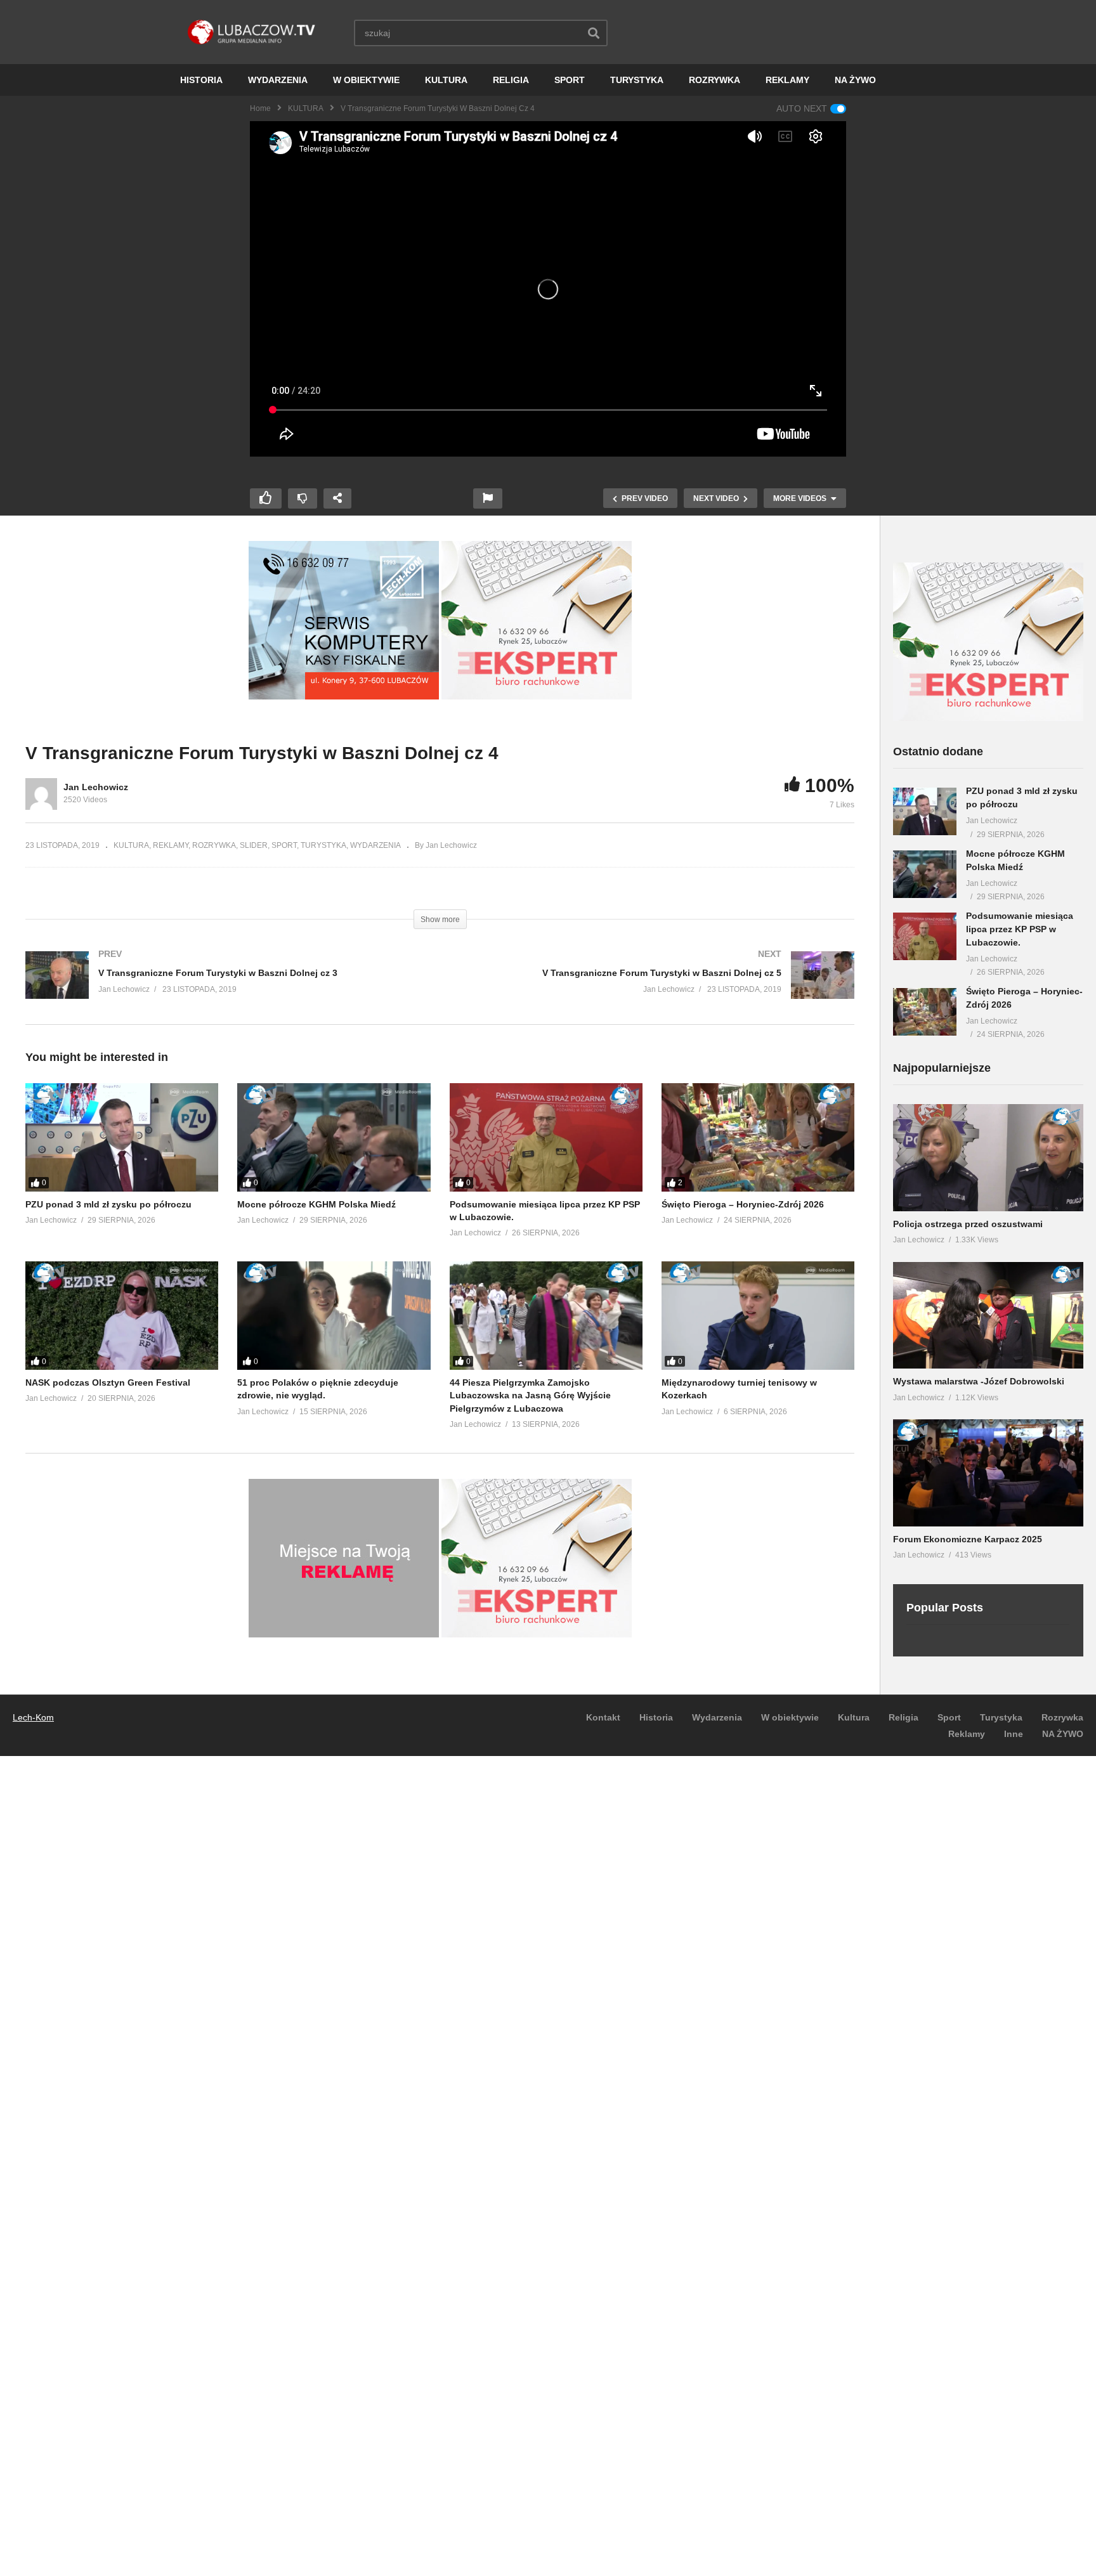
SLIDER (254, 845)
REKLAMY (787, 80)
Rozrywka (1062, 1717)
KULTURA (446, 80)
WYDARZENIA (278, 80)
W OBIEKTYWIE (366, 80)
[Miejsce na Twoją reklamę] (344, 1634)
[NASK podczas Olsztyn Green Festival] (122, 1316)
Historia (656, 1717)
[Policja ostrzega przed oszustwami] (988, 1158)
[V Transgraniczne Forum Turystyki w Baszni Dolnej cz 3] (226, 988)
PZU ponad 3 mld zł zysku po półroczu (108, 1204)
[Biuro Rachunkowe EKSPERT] (537, 696)
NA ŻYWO (855, 80)
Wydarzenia (717, 1717)
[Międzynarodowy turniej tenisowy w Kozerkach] (758, 1316)
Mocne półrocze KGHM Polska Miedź (316, 1204)
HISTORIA (201, 80)
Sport (949, 1717)
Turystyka (1001, 1717)
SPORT (570, 80)
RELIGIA (511, 80)
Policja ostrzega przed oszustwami (968, 1224)
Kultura (854, 1717)
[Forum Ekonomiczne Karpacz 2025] (988, 1473)
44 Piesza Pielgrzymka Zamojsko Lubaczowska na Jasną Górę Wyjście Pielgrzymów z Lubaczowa (530, 1395)
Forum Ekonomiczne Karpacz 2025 (968, 1539)
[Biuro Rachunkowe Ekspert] (988, 718)
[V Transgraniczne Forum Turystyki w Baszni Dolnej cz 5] (654, 988)
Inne (1014, 1734)
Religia (904, 1717)
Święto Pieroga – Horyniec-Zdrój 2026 (743, 1204)
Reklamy (967, 1734)
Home (260, 108)
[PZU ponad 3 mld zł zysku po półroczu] (122, 1137)
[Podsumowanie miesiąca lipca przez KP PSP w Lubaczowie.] (546, 1137)
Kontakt (603, 1717)
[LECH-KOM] (344, 696)
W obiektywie (790, 1717)
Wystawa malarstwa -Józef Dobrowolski (979, 1381)
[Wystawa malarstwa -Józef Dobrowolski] (988, 1316)
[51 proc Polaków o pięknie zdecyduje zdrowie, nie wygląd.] (334, 1316)
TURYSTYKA (637, 80)
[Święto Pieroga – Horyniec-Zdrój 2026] (758, 1137)
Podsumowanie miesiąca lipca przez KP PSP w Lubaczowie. (1020, 929)
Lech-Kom (33, 1717)
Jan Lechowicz (96, 787)
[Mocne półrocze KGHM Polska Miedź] (334, 1137)
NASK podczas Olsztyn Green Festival (108, 1382)
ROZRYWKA (714, 80)
